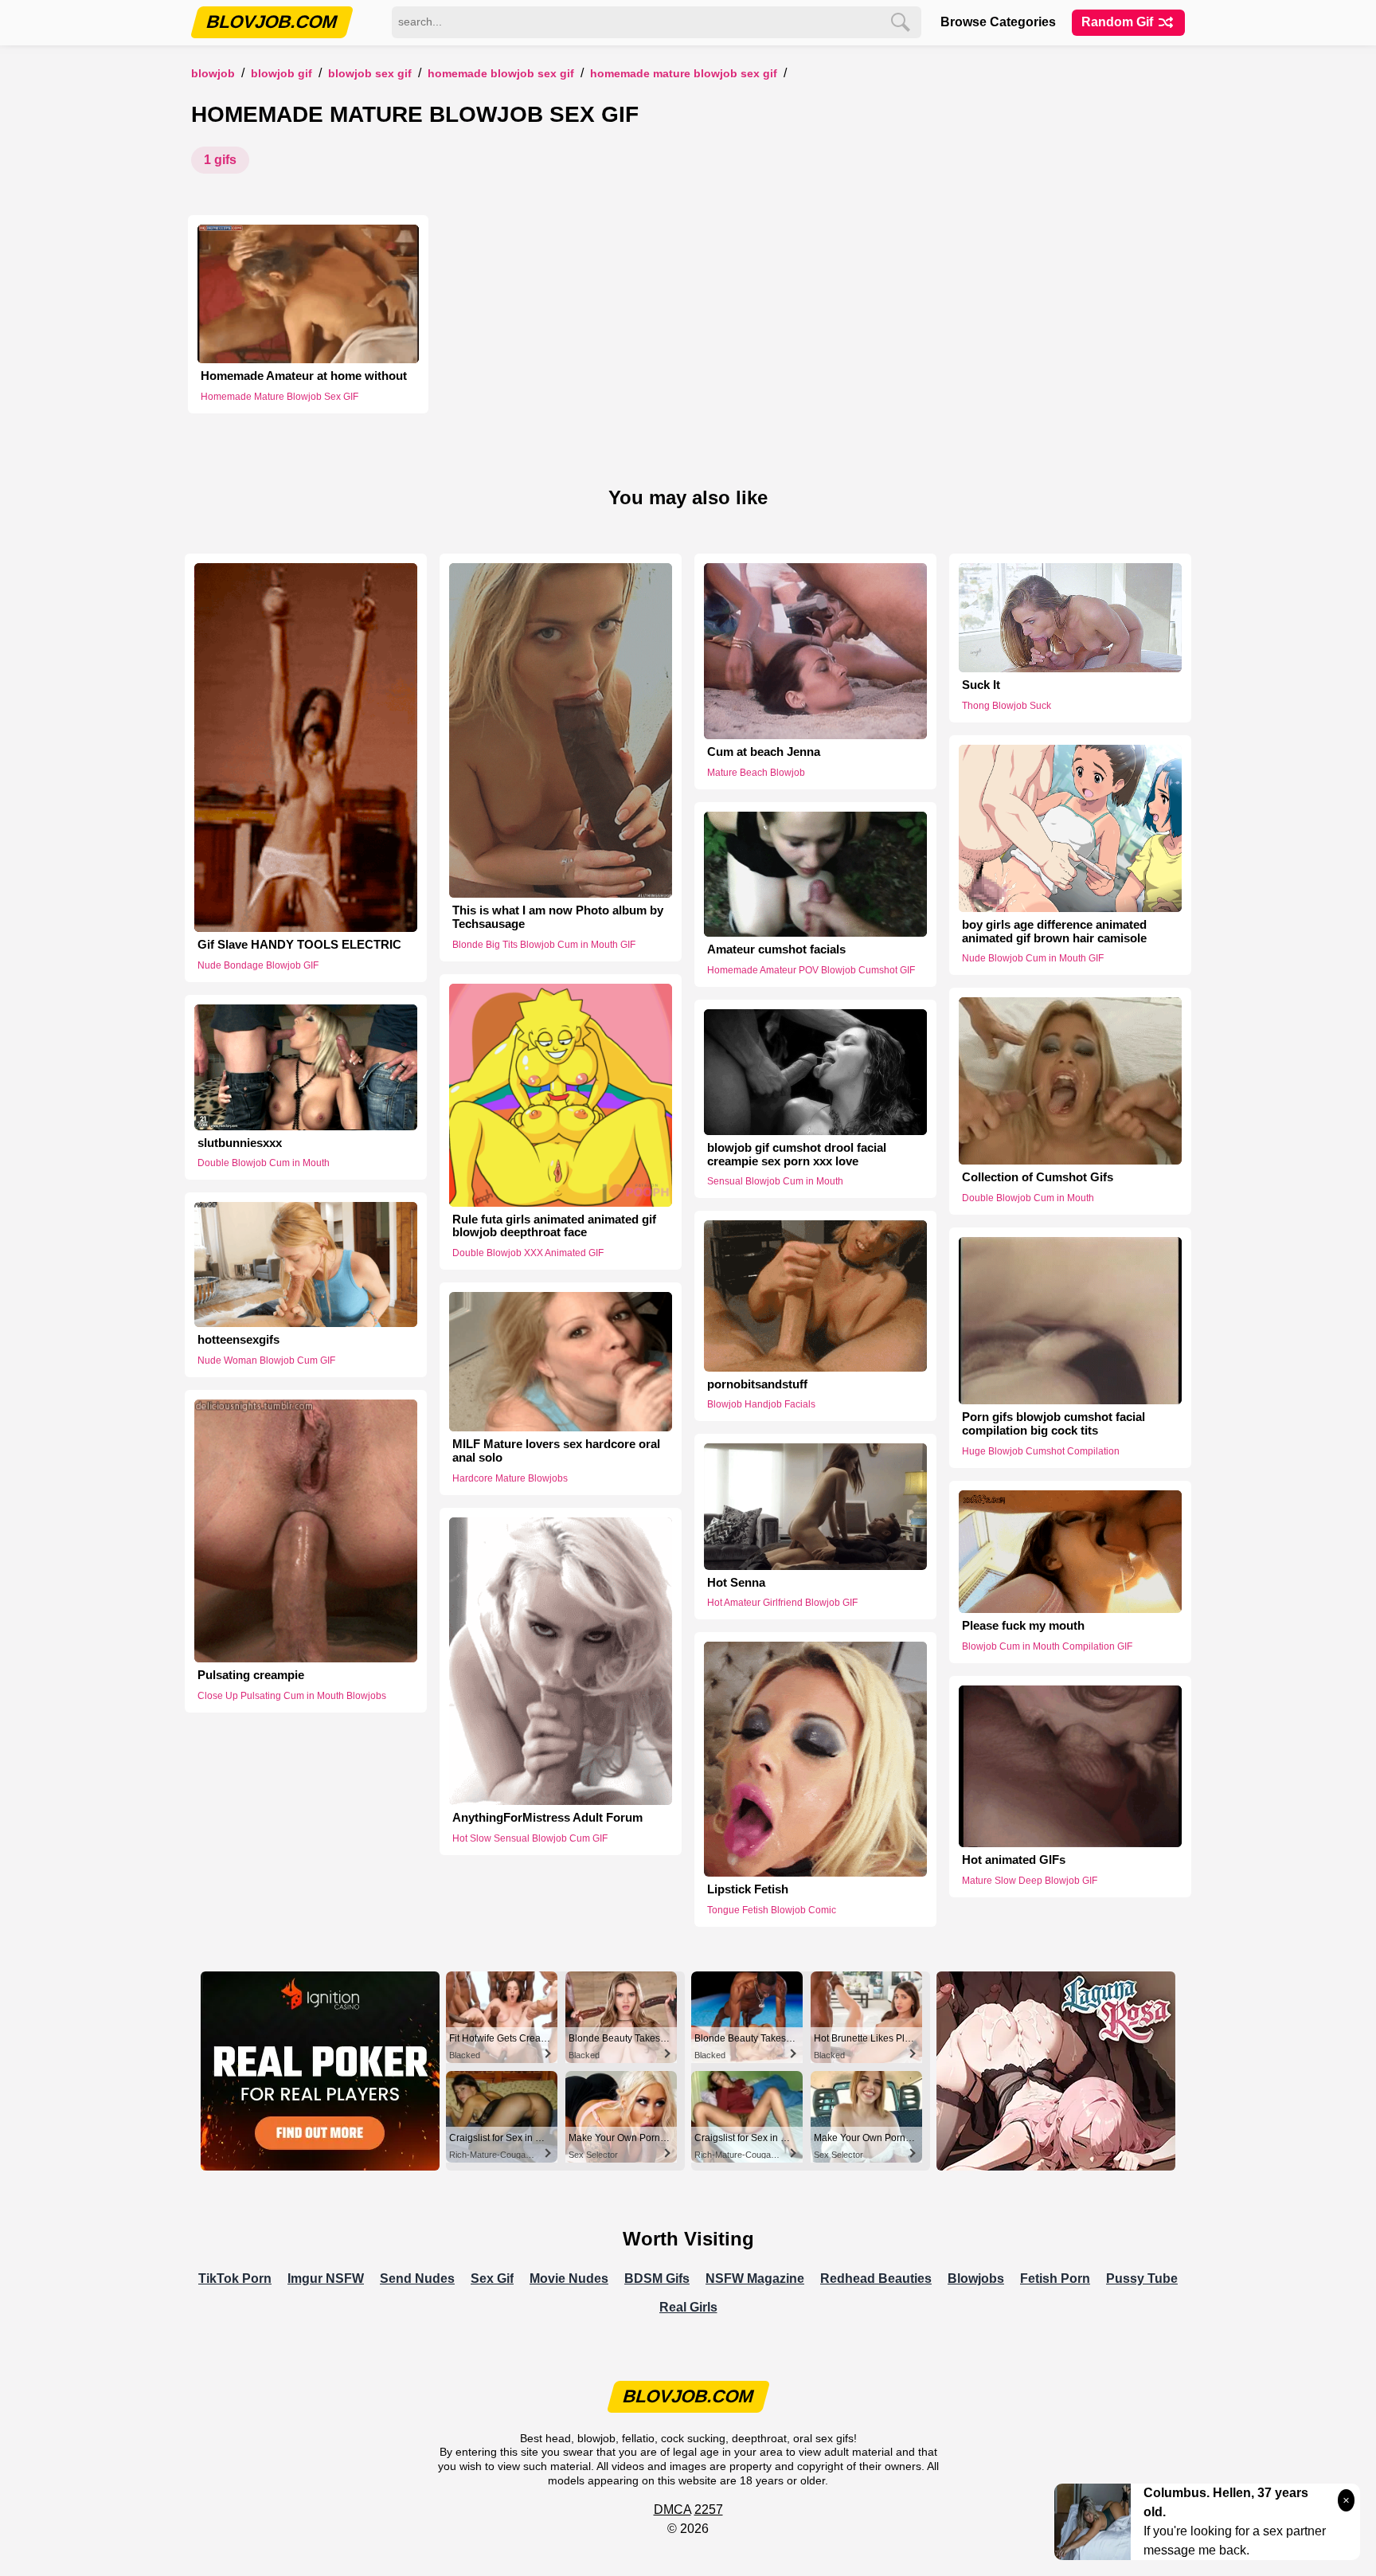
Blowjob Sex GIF (370, 74)
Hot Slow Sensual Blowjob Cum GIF (530, 1838)
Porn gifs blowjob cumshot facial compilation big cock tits (1053, 1424)
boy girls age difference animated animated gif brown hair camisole (1054, 932)
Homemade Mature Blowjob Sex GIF (684, 74)
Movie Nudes (569, 2278)
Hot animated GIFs (1014, 1860)
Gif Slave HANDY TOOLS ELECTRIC (299, 945)
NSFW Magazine (755, 2278)
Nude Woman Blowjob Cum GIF (266, 1360)
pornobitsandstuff (757, 1384)
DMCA (672, 2509)
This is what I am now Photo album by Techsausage (558, 917)
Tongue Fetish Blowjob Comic (772, 1910)
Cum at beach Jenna (764, 752)
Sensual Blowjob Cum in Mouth (775, 1181)
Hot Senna (736, 1583)
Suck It (981, 685)
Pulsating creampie (251, 1675)
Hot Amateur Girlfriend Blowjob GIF (782, 1603)
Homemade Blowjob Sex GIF (501, 74)
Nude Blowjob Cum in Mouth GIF (1033, 958)
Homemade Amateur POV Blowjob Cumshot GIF (811, 970)
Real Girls (688, 2307)
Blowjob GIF (281, 74)
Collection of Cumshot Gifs (1038, 1177)
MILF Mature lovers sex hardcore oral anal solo (556, 1451)
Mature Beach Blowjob (756, 773)
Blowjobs (976, 2278)
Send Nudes (417, 2278)
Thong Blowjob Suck (1007, 706)
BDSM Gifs (657, 2278)
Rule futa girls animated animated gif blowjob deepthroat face (554, 1226)
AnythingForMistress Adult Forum (547, 1818)
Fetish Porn (1055, 2278)
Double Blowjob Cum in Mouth (1028, 1198)
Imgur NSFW (326, 2278)
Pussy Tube (1142, 2278)
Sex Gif (492, 2278)
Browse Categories (998, 22)
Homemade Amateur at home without (304, 376)
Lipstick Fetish (748, 1889)
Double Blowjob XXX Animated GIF (528, 1253)
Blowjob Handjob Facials (761, 1404)
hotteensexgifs (238, 1340)
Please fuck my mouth (1023, 1626)
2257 (709, 2509)
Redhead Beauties (876, 2278)
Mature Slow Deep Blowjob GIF (1030, 1881)
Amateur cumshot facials (776, 949)
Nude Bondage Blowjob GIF (258, 965)
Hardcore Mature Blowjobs (510, 1478)
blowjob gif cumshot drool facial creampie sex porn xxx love (797, 1155)
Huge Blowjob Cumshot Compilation (1041, 1451)
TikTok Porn (235, 2278)
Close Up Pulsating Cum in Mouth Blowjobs (292, 1696)
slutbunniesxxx (240, 1143)
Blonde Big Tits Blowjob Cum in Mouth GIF (544, 945)
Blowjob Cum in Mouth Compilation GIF (1047, 1646)
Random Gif (1119, 22)
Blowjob (213, 74)
